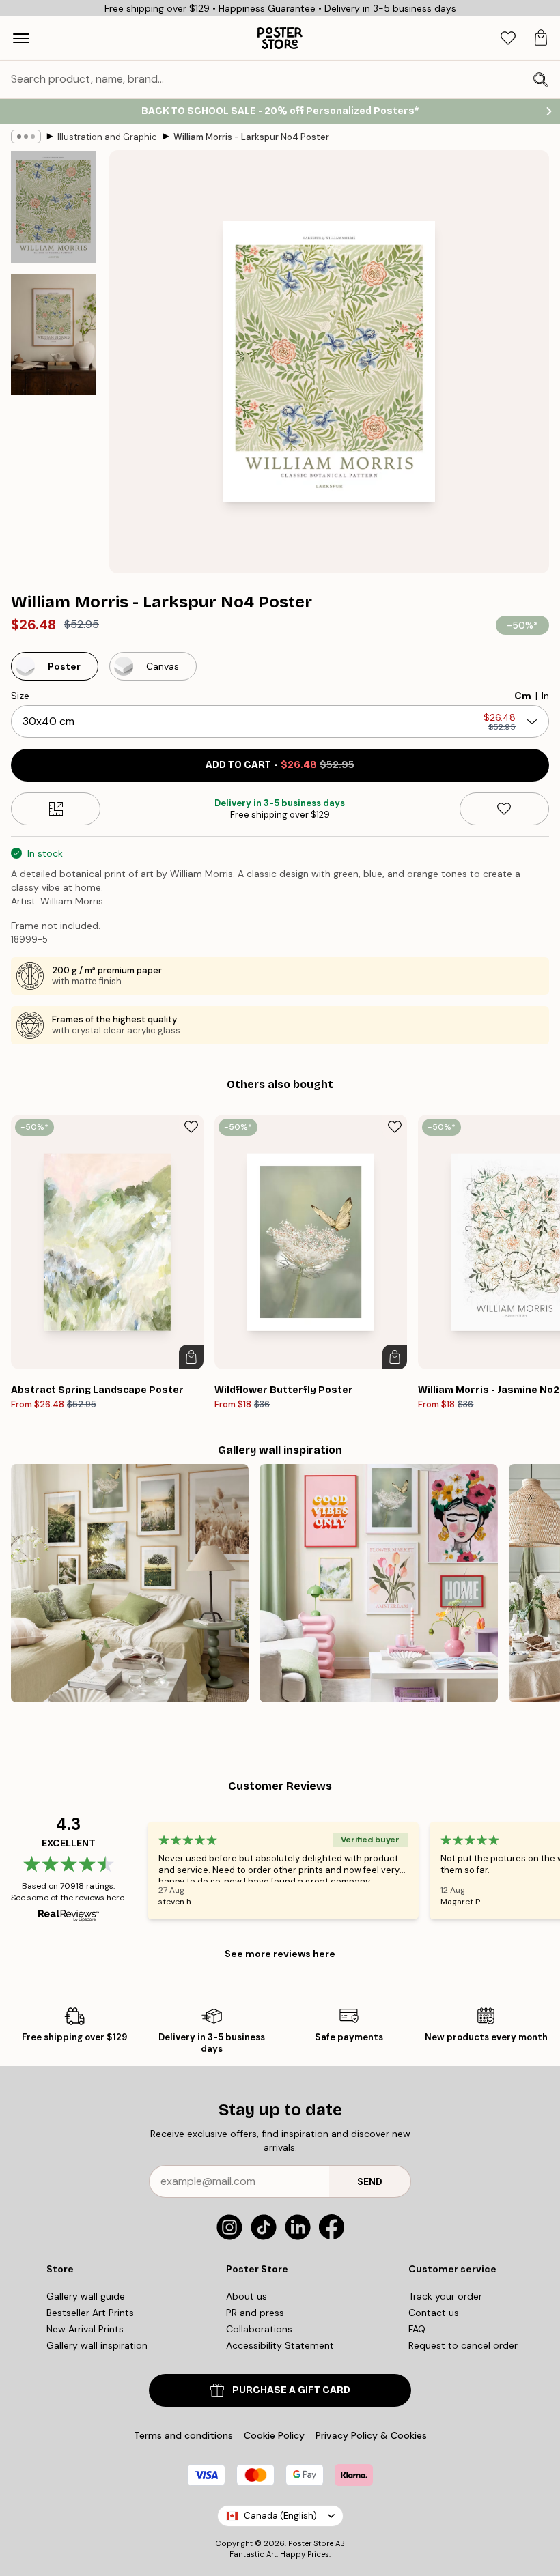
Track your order (445, 2296)
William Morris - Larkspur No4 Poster (251, 137)
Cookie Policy (274, 2435)
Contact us (434, 2313)
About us (247, 2296)
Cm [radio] (523, 696)
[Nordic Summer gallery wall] (130, 1583)
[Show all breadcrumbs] (26, 137)
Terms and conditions (183, 2435)
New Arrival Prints (85, 2329)
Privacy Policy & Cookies (371, 2435)
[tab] (508, 39)
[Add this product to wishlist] (504, 809)
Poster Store (311, 2543)
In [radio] (545, 696)
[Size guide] (56, 809)
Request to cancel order (463, 2345)
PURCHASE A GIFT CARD (291, 2390)
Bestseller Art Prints (90, 2313)
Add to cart (280, 765)
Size (20, 696)
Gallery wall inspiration (97, 2345)
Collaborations (259, 2329)
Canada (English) (280, 2516)
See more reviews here (280, 1954)
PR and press (255, 2313)
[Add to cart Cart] (191, 1357)
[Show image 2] (53, 334)
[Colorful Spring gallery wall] (378, 1583)
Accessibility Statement (280, 2345)
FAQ (417, 2329)
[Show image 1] (53, 207)
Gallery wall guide (86, 2296)
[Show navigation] (21, 38)
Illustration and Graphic (107, 137)
